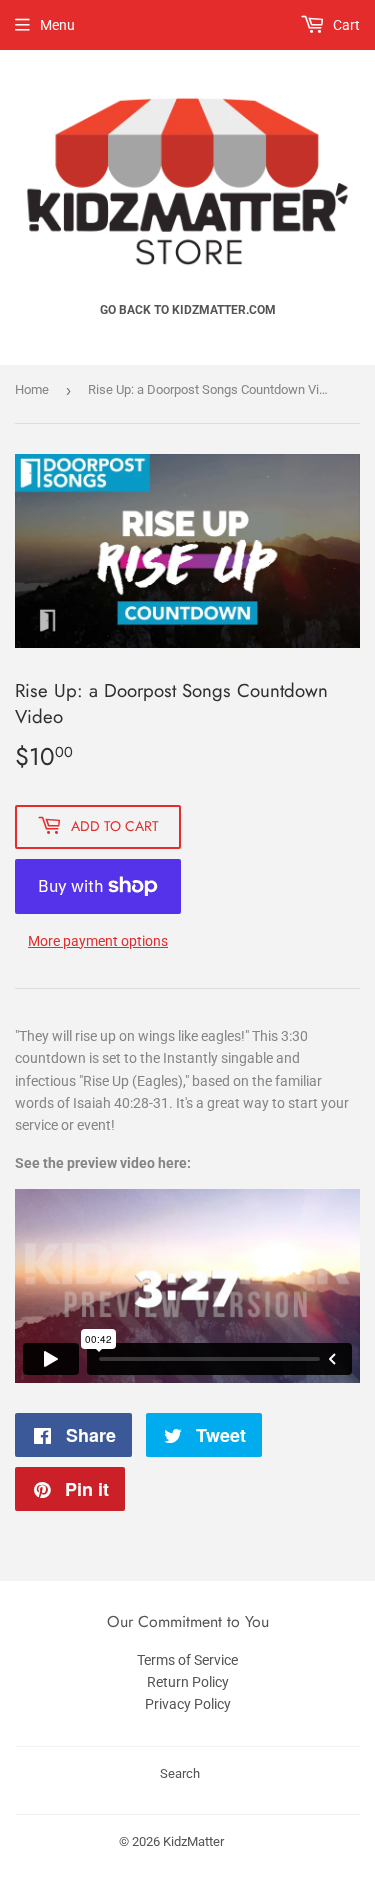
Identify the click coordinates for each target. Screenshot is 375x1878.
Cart (345, 25)
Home (32, 389)
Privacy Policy (188, 1704)
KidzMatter (193, 1841)
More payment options (98, 941)
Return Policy (188, 1682)
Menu (57, 25)
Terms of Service (187, 1660)
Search (180, 1773)
